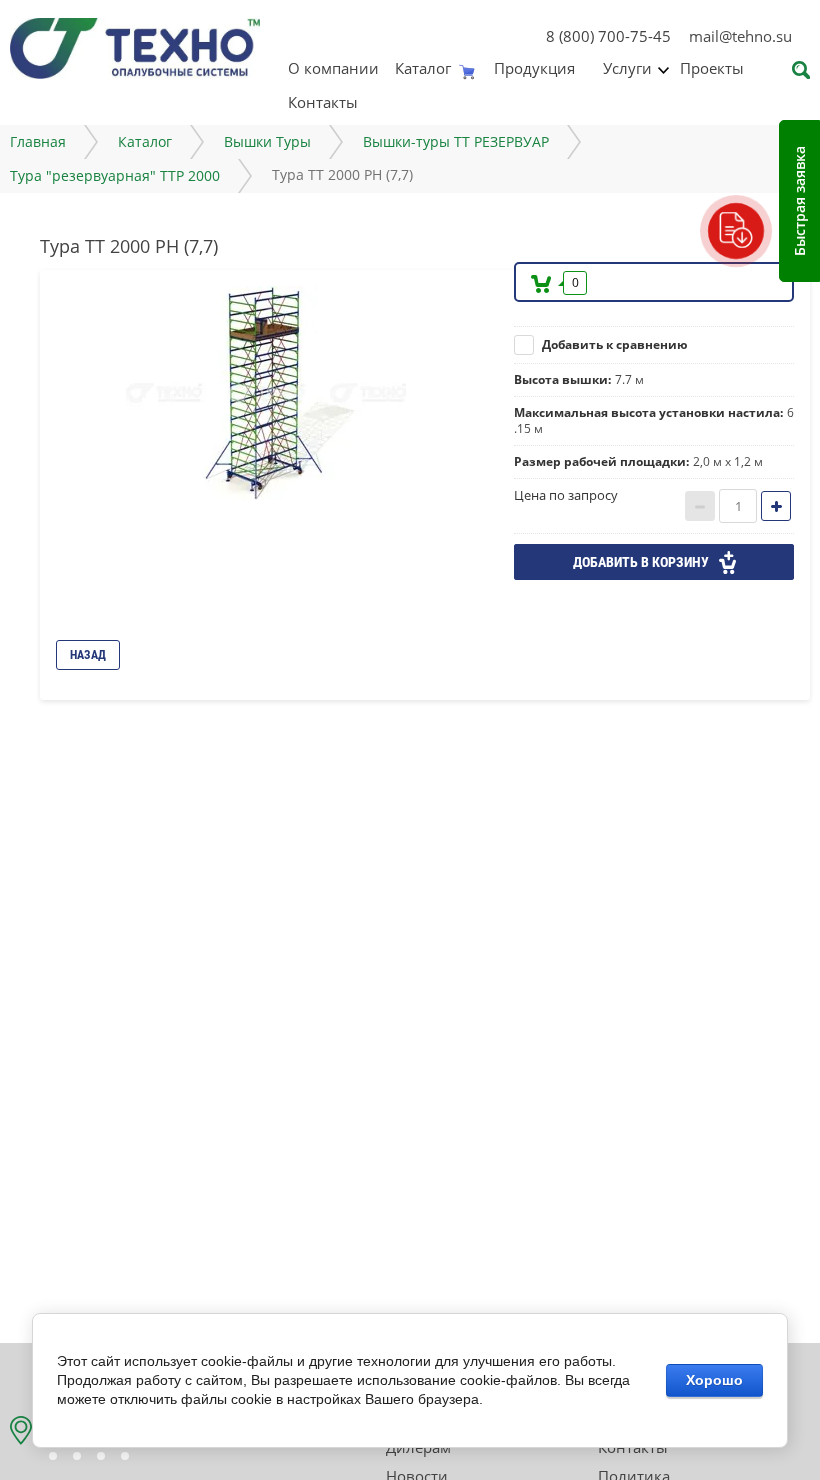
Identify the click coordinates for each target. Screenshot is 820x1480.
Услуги (627, 68)
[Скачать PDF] (735, 230)
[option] (270, 393)
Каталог (423, 68)
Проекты (712, 68)
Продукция (534, 68)
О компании (333, 68)
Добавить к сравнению (613, 344)
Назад (88, 655)
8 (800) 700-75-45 (608, 36)
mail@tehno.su (740, 36)
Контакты (323, 102)
